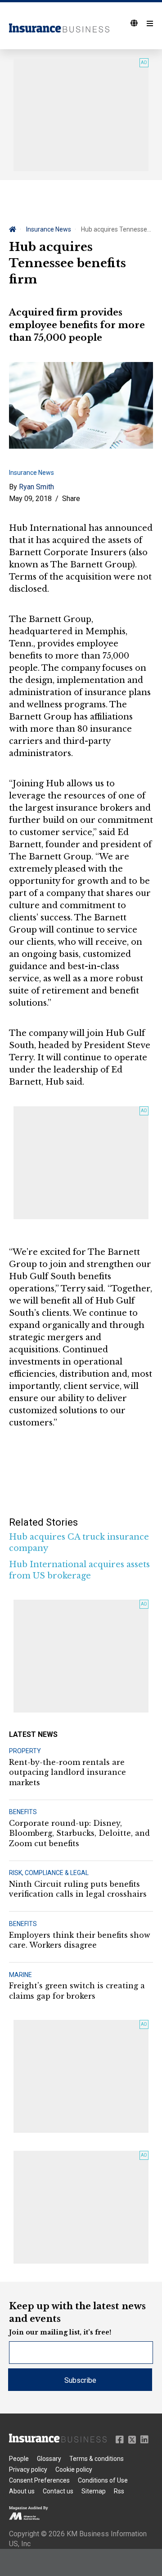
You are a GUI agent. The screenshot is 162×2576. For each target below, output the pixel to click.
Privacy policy (28, 2469)
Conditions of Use (103, 2480)
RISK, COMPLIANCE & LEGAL (49, 1873)
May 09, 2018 (30, 499)
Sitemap (94, 2491)
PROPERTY (25, 1751)
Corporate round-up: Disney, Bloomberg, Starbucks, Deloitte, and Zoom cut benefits (79, 1833)
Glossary (49, 2459)
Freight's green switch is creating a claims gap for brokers (77, 1991)
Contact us (58, 2491)
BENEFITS (23, 1812)
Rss (119, 2491)
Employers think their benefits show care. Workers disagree (80, 1940)
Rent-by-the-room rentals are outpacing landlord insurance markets (67, 1772)
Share (71, 499)
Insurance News (49, 229)
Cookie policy (74, 2469)
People (19, 2459)
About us (22, 2491)
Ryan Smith (36, 487)
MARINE (20, 1975)
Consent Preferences (39, 2480)
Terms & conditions (97, 2459)
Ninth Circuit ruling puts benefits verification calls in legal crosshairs (78, 1889)
